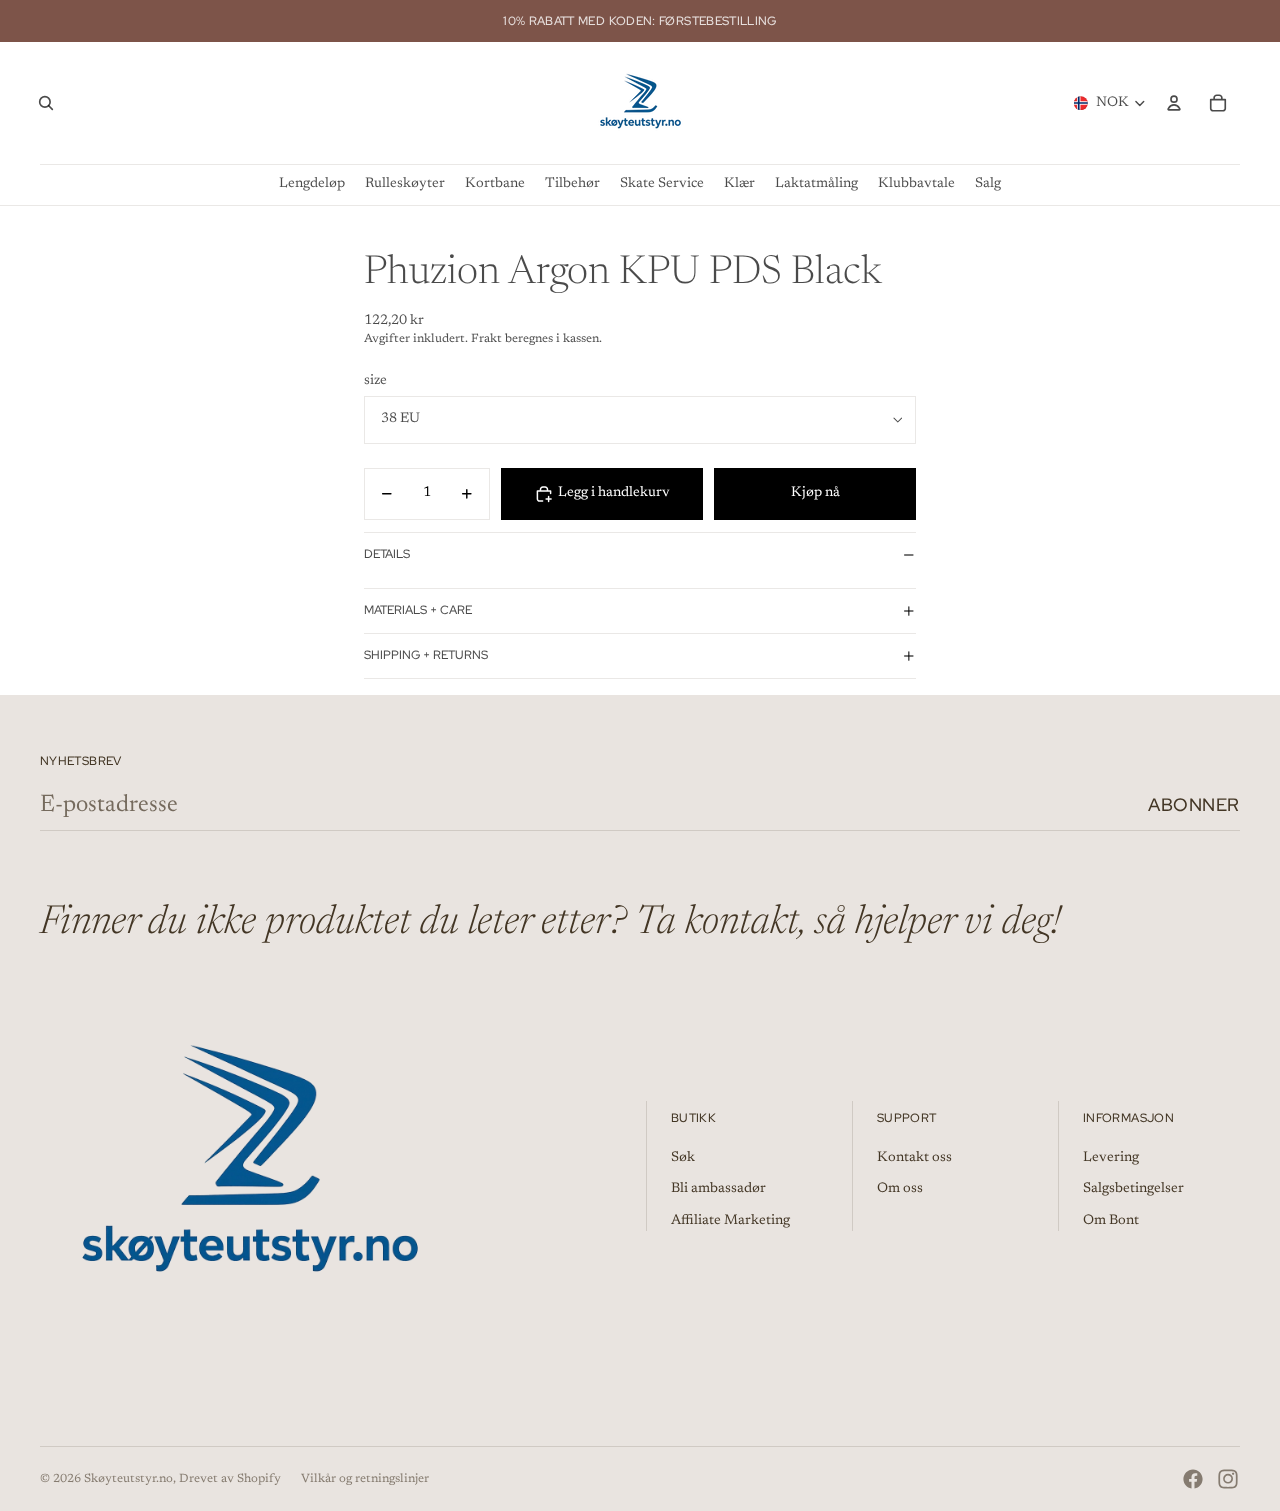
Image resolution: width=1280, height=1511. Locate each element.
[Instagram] (1228, 1479)
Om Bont (1111, 1221)
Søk (683, 1158)
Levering (1111, 1158)
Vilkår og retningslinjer (365, 1479)
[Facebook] (1193, 1479)
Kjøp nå (815, 493)
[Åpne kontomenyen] (1174, 103)
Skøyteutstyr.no (128, 1479)
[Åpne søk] (46, 103)
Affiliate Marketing (730, 1221)
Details (387, 554)
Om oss (900, 1189)
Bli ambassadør (718, 1189)
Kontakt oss (914, 1158)
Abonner (1194, 804)
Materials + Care (418, 610)
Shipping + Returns (426, 655)
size (375, 381)
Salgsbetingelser (1133, 1189)
